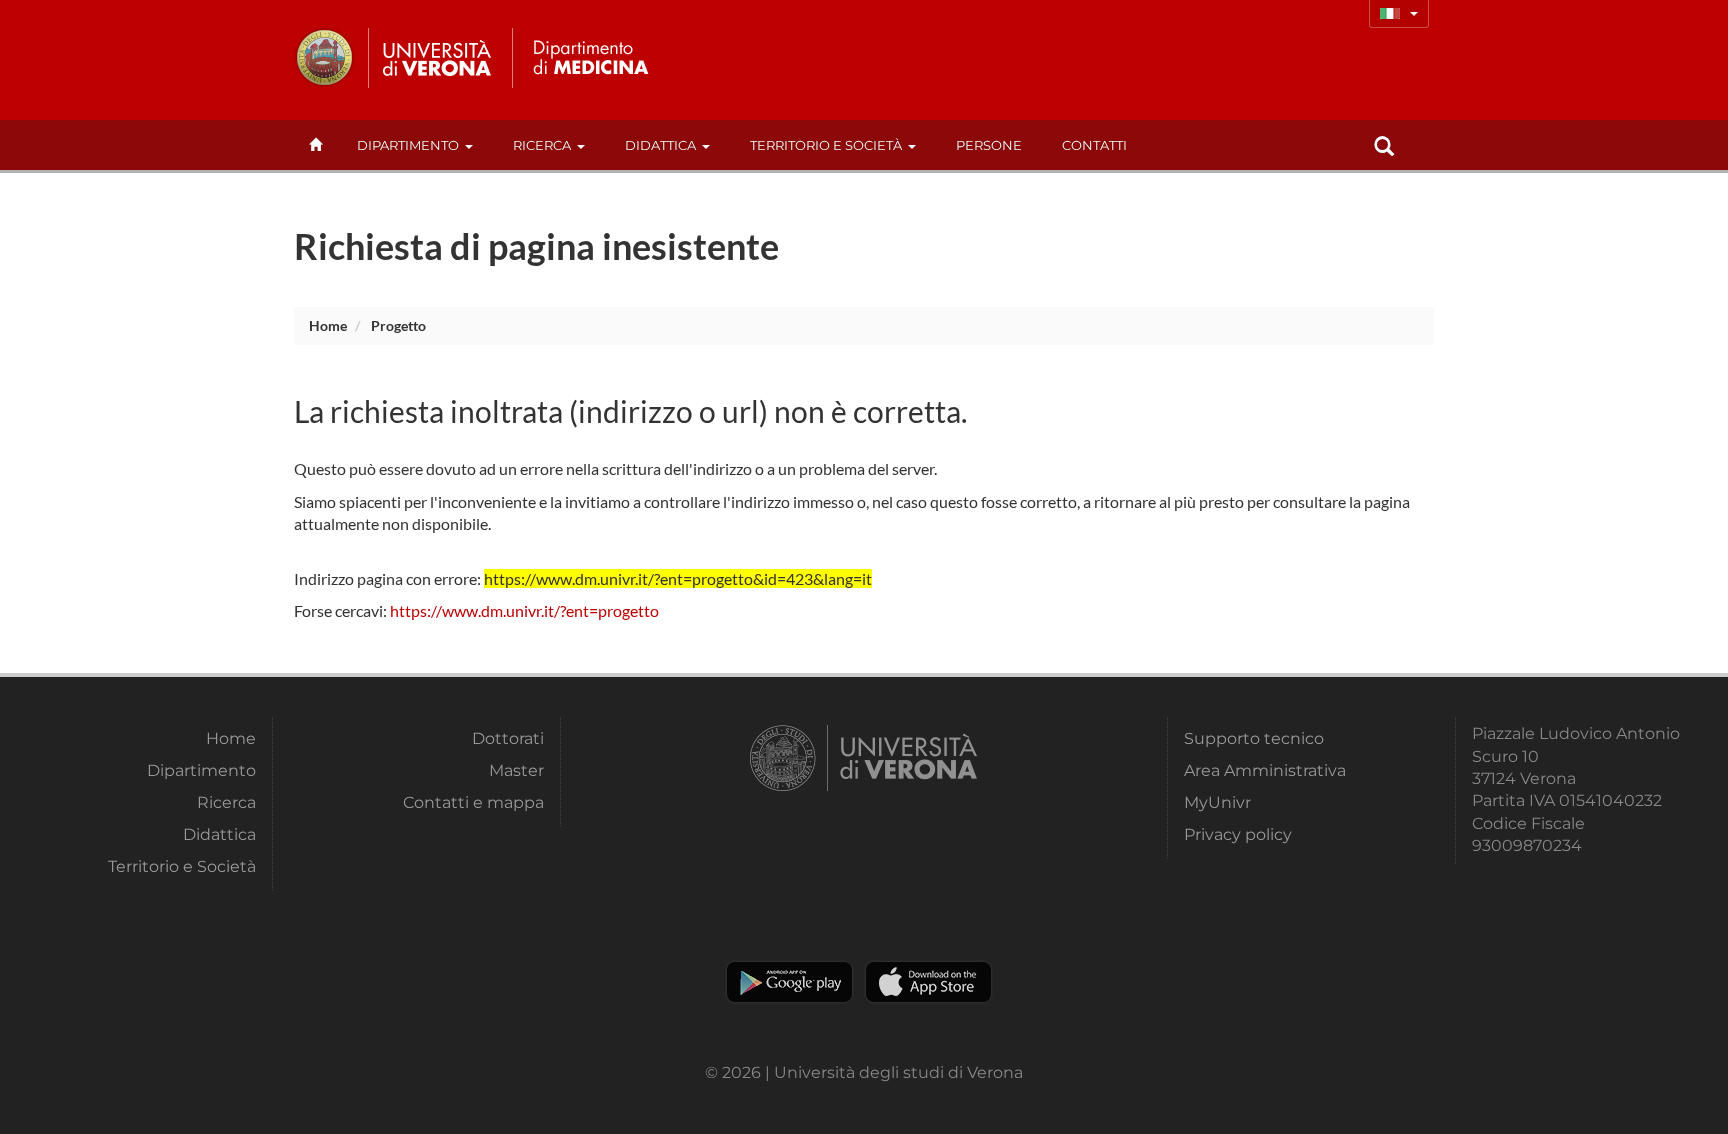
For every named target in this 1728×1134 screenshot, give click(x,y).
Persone (989, 145)
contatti (1094, 145)
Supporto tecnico (1254, 738)
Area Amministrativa (1265, 770)
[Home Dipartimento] (587, 58)
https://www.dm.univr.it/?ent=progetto (524, 610)
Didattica (660, 145)
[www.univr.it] (394, 58)
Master (516, 770)
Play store (789, 982)
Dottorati (508, 738)
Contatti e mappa (473, 802)
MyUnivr (1217, 802)
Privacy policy (1238, 834)
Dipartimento (408, 145)
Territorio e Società (826, 145)
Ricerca (542, 145)
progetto (398, 325)
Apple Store (928, 982)
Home (328, 325)
